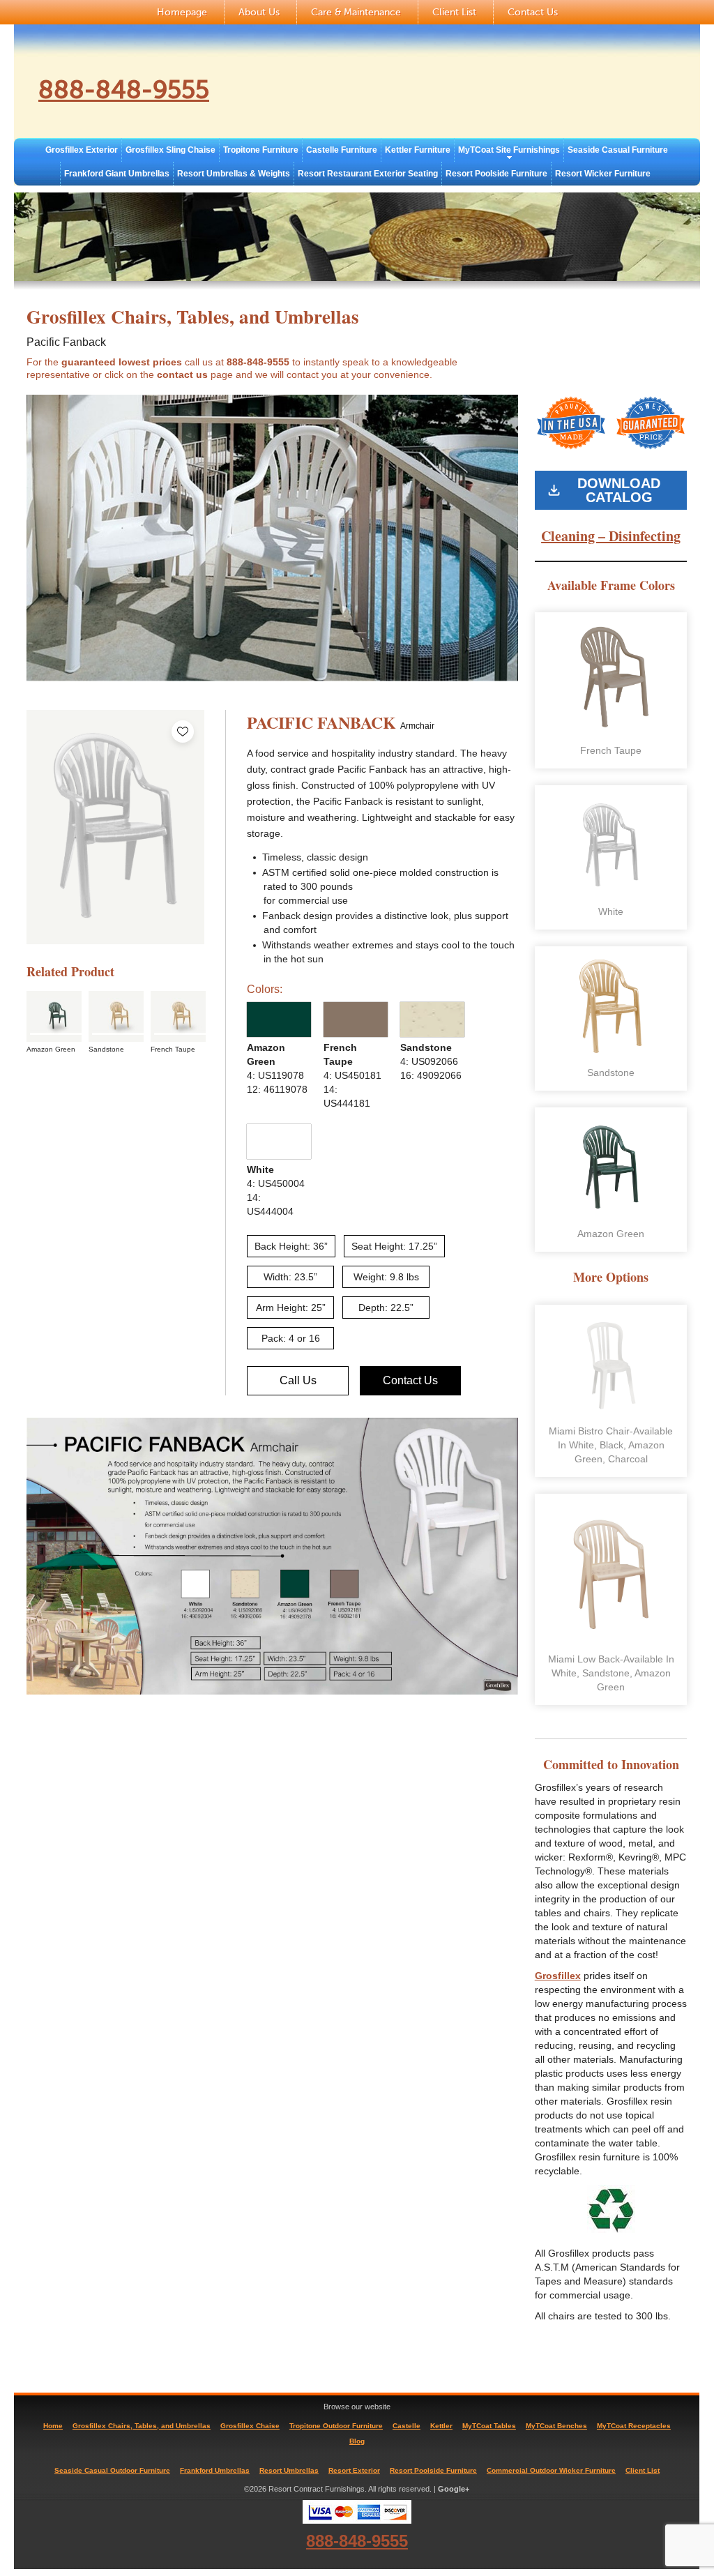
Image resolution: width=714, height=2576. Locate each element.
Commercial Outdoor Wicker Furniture (551, 2470)
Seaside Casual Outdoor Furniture (112, 2470)
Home (53, 2426)
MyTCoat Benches (556, 2426)
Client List (454, 12)
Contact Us (533, 12)
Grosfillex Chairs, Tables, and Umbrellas (142, 2426)
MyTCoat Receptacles (634, 2426)
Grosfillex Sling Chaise (170, 150)
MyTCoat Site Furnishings (509, 150)
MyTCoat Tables (489, 2426)
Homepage (182, 12)
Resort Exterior (354, 2470)
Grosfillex (558, 1976)
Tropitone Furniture (261, 150)
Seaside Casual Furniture (618, 150)
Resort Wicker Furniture (603, 174)
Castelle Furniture (342, 150)
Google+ (454, 2489)
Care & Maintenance (356, 12)
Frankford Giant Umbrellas (117, 174)
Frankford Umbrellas (215, 2470)
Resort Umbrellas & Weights (234, 174)
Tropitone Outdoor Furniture (336, 2426)
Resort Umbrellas (289, 2470)
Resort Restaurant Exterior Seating (368, 174)
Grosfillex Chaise (250, 2426)
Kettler (441, 2426)
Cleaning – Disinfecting (611, 536)
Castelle (407, 2426)
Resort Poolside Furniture (496, 174)
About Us (259, 12)
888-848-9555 (124, 90)
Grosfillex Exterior (82, 150)
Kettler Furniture (418, 150)
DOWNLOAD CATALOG (619, 490)
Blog (357, 2441)
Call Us (298, 1380)
